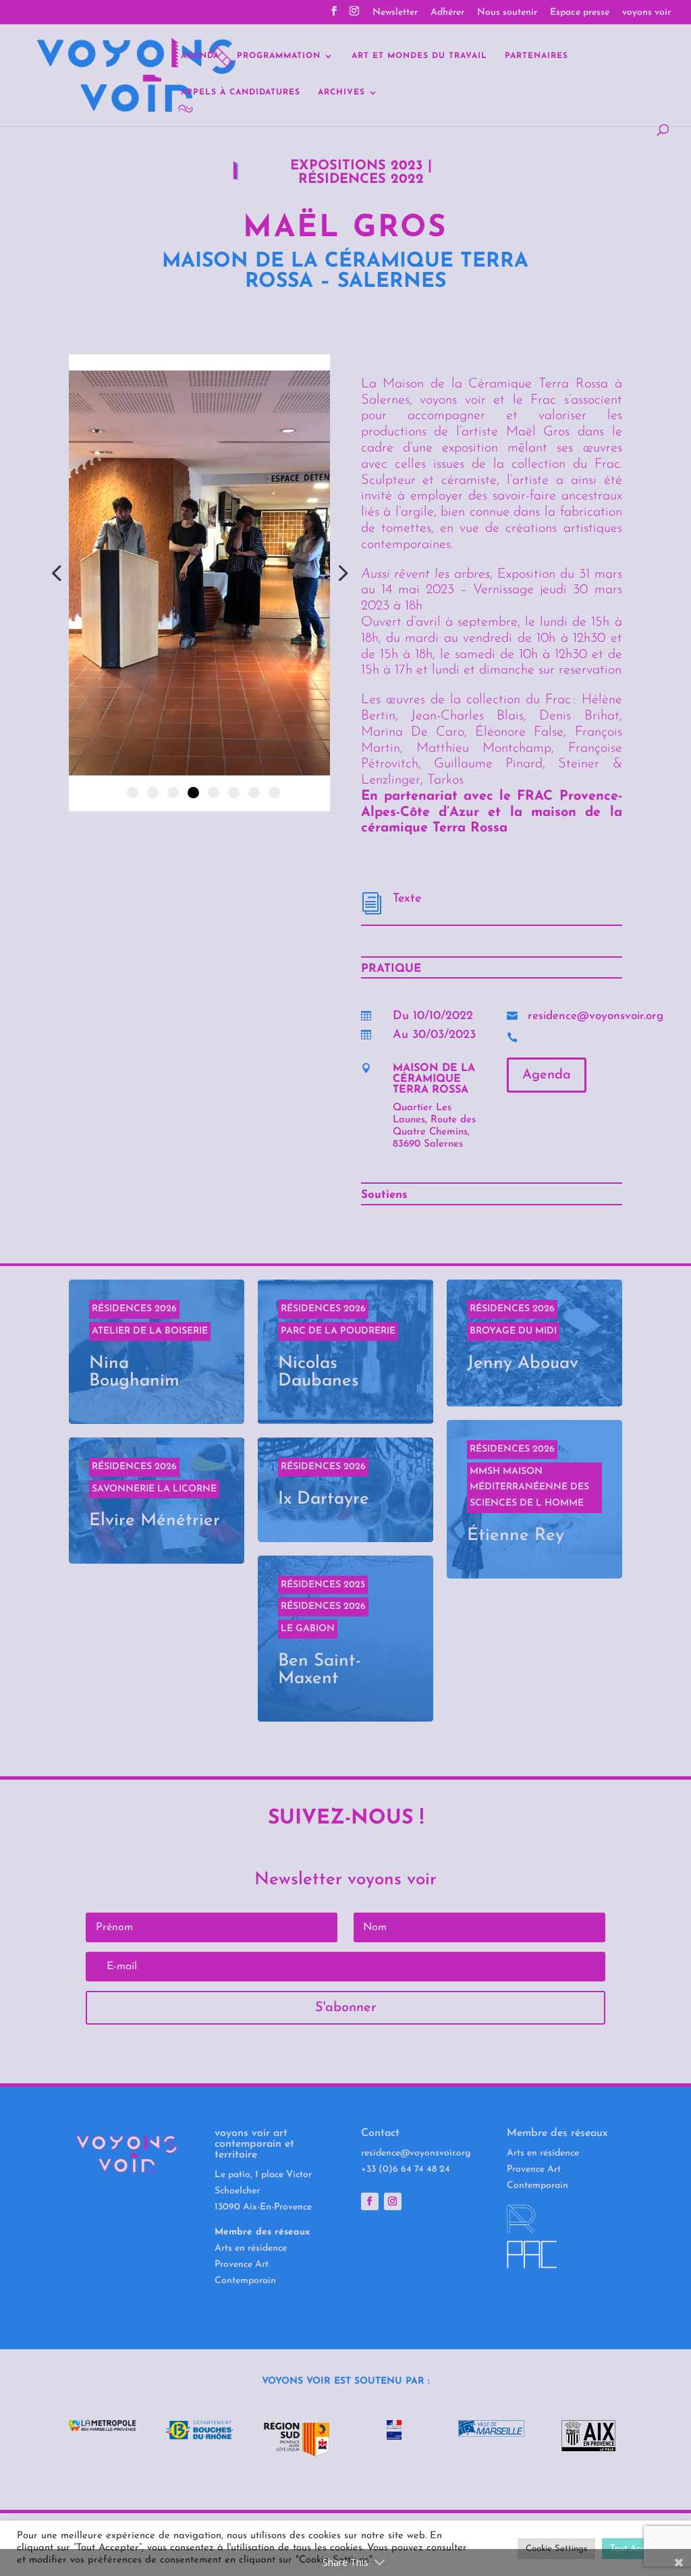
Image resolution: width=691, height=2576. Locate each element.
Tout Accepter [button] (638, 2549)
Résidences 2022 (361, 180)
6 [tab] (234, 793)
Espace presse (580, 13)
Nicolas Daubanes (345, 1352)
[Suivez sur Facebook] (370, 2201)
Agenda (200, 56)
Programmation (279, 56)
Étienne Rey (534, 1499)
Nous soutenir (507, 13)
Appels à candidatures (241, 92)
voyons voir (646, 13)
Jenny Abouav (534, 1343)
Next (340, 573)
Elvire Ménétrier (157, 1501)
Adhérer (447, 13)
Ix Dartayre (345, 1490)
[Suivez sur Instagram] (393, 2201)
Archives (341, 92)
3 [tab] (173, 793)
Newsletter (395, 13)
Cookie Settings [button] (556, 2549)
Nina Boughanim (157, 1352)
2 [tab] (153, 793)
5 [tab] (214, 793)
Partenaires (536, 56)
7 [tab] (254, 793)
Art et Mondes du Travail (419, 56)
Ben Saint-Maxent (345, 1639)
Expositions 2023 (357, 166)
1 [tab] (133, 793)
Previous (59, 573)
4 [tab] (193, 793)
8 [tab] (274, 793)
